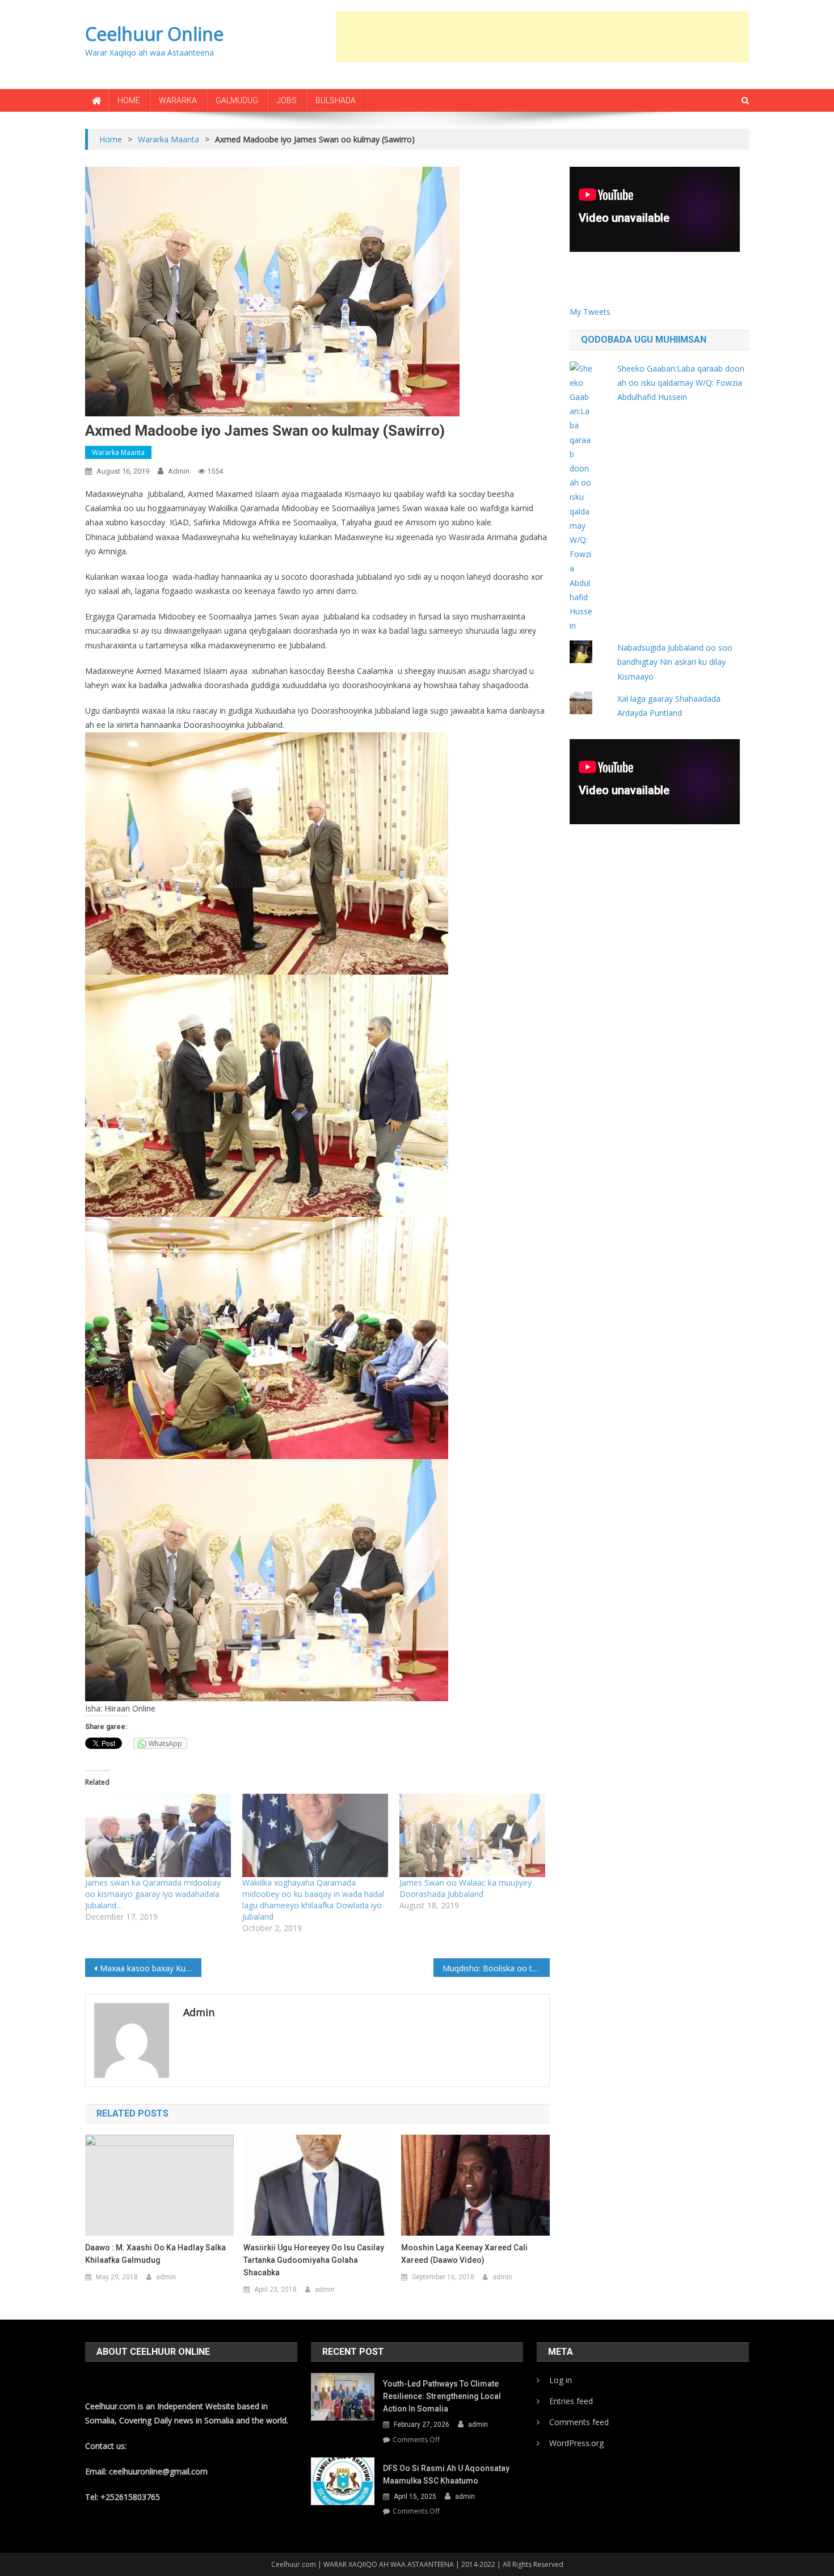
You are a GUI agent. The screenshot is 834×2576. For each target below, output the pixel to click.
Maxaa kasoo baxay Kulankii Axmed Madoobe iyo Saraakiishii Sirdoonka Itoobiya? (151, 1968)
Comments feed (579, 2422)
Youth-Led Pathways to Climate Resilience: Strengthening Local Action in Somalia (442, 2396)
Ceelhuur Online (154, 34)
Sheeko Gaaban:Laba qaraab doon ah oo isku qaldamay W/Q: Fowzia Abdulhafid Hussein (681, 383)
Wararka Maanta (118, 452)
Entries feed (571, 2401)
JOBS (287, 100)
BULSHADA (336, 100)
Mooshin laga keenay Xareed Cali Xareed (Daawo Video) (464, 2254)
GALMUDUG (237, 100)
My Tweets (590, 312)
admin (179, 471)
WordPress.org (576, 2443)
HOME (129, 100)
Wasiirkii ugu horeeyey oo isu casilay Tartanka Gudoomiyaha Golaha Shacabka (314, 2260)
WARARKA (178, 100)
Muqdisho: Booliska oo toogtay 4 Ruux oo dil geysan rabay (496, 1968)
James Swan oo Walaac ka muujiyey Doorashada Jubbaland (466, 1888)
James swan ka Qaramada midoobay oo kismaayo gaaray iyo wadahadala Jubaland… (153, 1894)
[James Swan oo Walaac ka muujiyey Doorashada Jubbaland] (472, 1835)
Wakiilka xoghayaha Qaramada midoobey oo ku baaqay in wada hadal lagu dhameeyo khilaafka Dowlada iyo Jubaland (313, 1900)
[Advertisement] (542, 37)
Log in (561, 2380)
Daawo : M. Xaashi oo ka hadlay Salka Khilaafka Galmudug (155, 2254)
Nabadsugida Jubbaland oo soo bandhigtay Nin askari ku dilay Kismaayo (675, 662)
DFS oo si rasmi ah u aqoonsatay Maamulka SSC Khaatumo (446, 2474)
